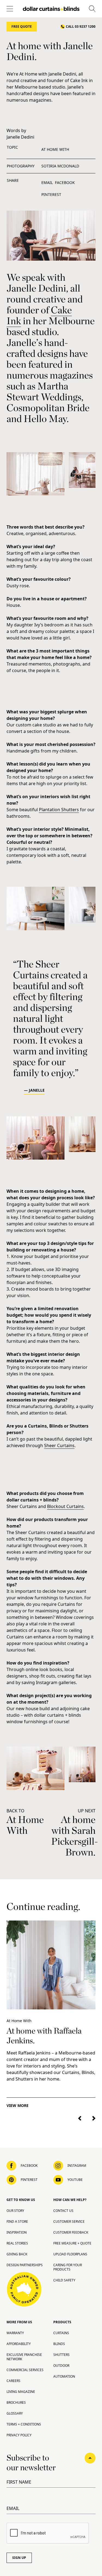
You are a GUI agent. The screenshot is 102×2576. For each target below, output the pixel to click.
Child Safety (64, 2280)
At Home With (55, 149)
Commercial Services (25, 2370)
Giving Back (17, 2254)
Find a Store (17, 2221)
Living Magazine (21, 2392)
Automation (64, 2376)
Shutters (61, 2355)
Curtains (61, 2333)
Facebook (65, 182)
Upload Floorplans (70, 2254)
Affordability (19, 2344)
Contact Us (63, 2211)
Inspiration (17, 2232)
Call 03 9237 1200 (81, 26)
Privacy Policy (19, 2435)
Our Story (15, 2211)
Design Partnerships (25, 2265)
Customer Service (69, 2221)
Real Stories (17, 2243)
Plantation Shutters (59, 810)
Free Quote (22, 26)
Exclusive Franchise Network (24, 2357)
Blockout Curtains (65, 1506)
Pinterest (51, 194)
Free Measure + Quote (72, 2243)
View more (18, 2105)
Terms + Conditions (24, 2424)
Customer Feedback (71, 2232)
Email (47, 182)
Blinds (59, 2344)
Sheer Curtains (59, 1445)
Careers (13, 2381)
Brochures (16, 2402)
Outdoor (61, 2366)
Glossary (15, 2413)
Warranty (15, 2333)
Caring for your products (68, 2267)
